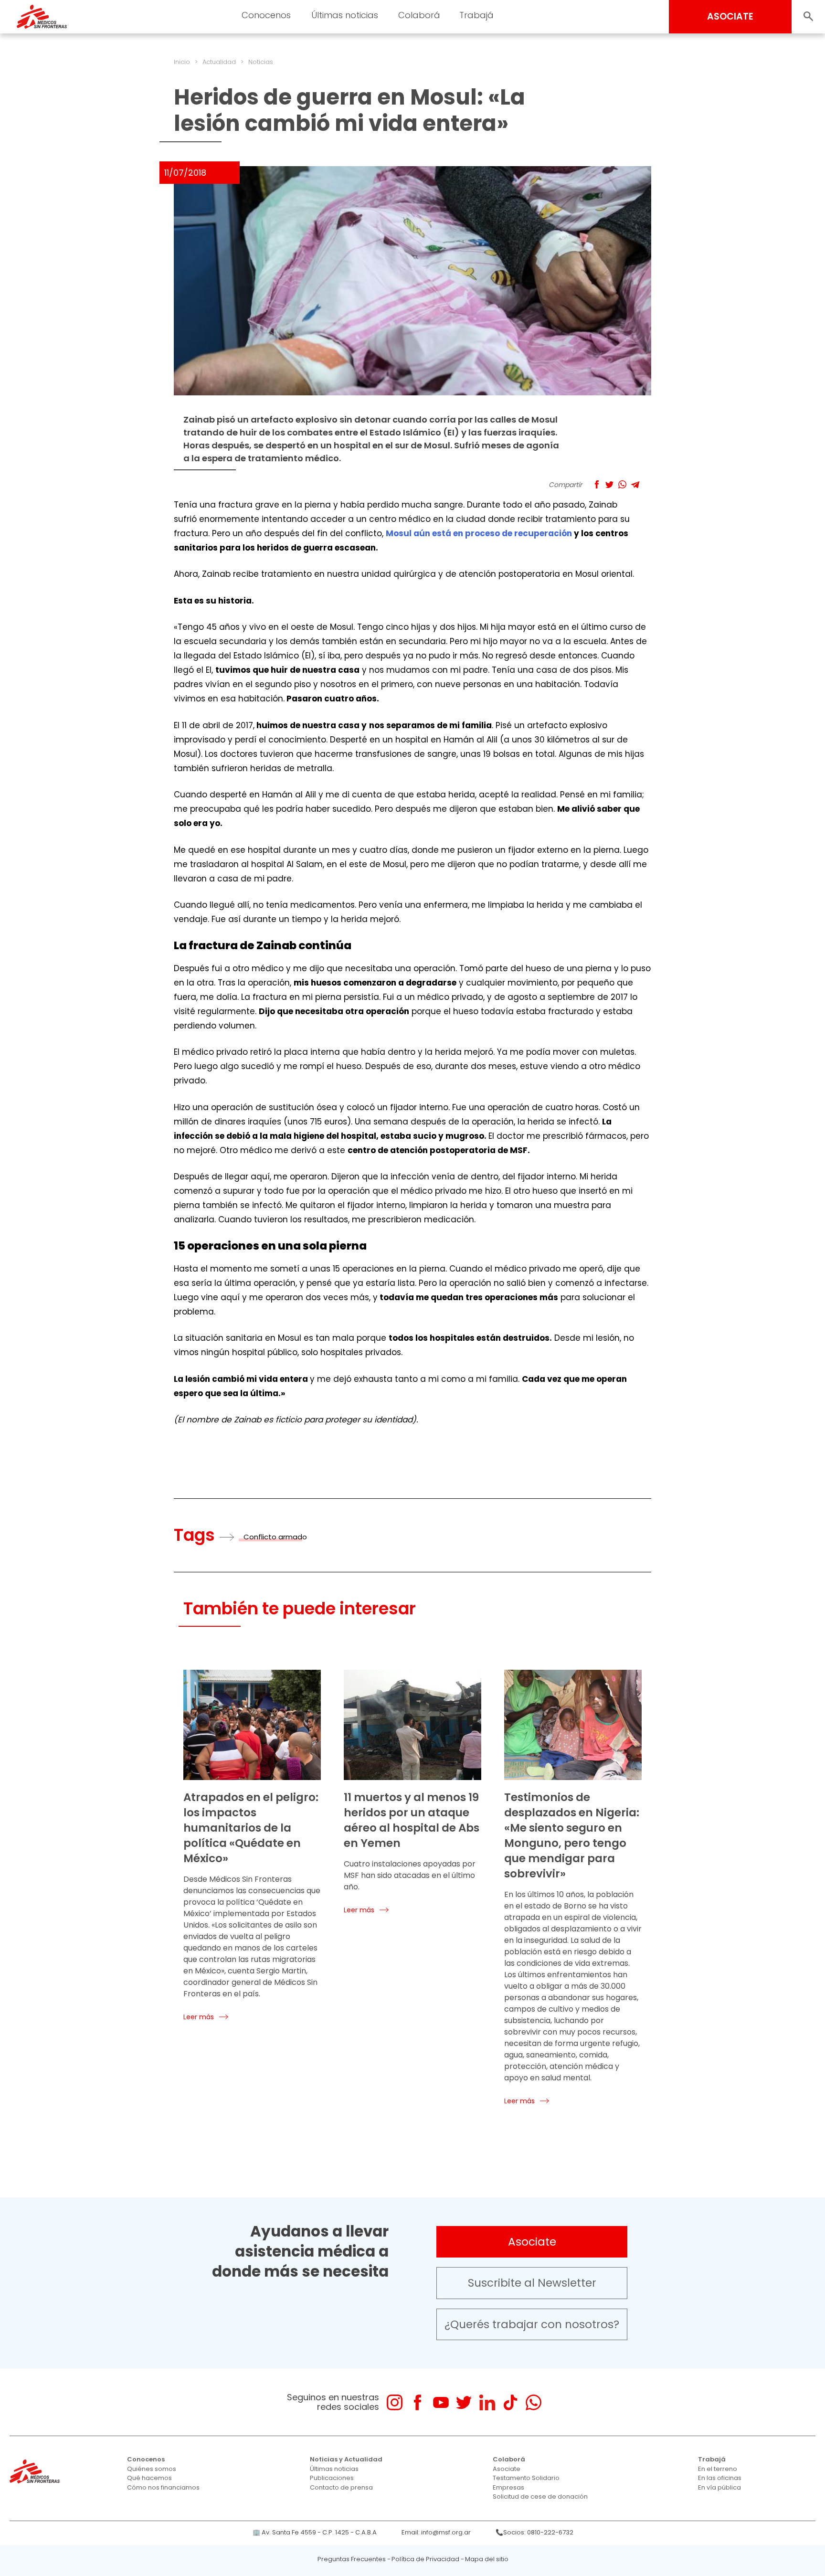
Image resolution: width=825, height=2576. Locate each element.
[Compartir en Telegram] (635, 484)
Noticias (261, 62)
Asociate (532, 2242)
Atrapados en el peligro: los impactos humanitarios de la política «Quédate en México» (251, 1828)
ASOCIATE (730, 16)
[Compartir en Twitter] (609, 484)
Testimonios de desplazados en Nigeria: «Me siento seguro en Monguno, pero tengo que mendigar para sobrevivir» (572, 1835)
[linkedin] (487, 2402)
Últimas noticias (334, 2469)
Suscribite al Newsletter (532, 2283)
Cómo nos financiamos (163, 2487)
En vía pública (719, 2487)
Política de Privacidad (425, 2559)
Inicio (182, 62)
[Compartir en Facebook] (597, 484)
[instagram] (395, 2402)
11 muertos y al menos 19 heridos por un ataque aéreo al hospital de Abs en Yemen (412, 1820)
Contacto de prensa (341, 2487)
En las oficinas (720, 2478)
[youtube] (441, 2402)
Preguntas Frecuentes (352, 2559)
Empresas (508, 2487)
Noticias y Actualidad (346, 2459)
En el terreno (718, 2469)
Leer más (199, 2017)
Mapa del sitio (487, 2559)
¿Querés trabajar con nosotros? (532, 2324)
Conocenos (146, 2459)
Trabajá (712, 2459)
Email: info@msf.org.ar (436, 2532)
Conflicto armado (275, 1537)
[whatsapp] (534, 2402)
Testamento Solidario (526, 2478)
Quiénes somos (152, 2469)
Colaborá (509, 2459)
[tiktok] (510, 2402)
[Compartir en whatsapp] (622, 484)
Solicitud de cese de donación (540, 2496)
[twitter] (464, 2402)
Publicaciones (332, 2478)
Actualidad (219, 62)
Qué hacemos (149, 2478)
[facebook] (418, 2402)
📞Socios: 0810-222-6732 (534, 2532)
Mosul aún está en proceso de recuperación (479, 533)
